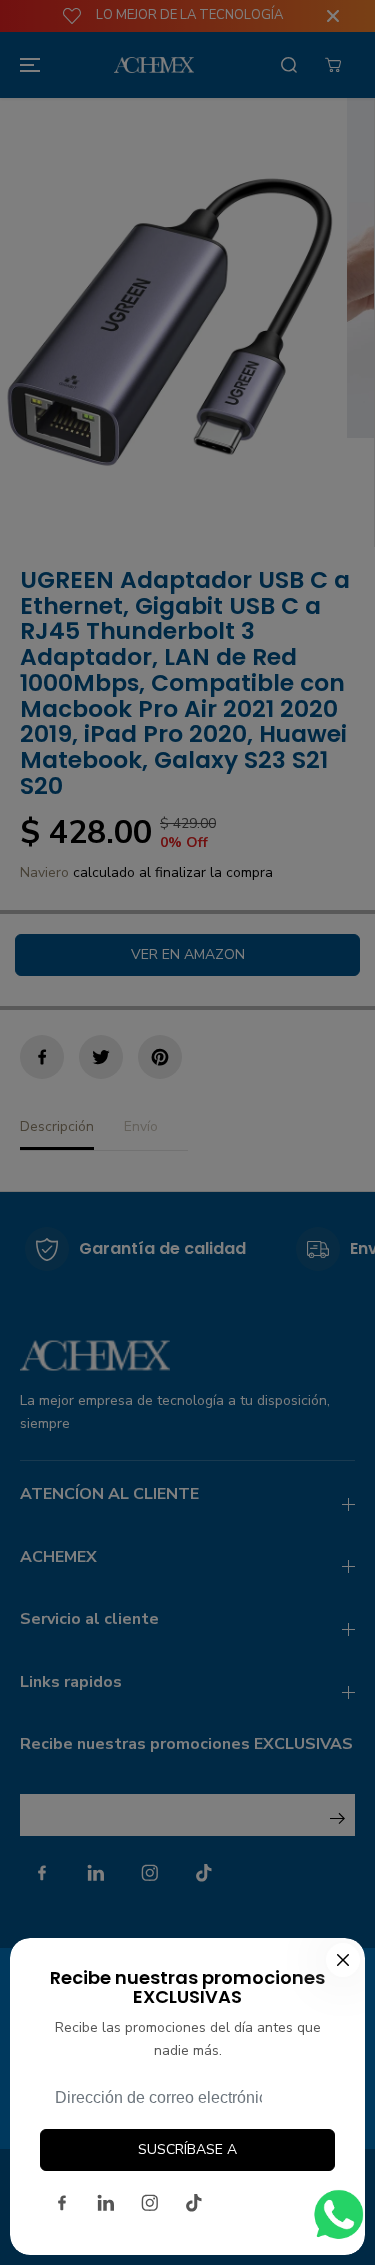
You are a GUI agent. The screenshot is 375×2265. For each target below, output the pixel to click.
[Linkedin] (106, 2203)
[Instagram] (150, 2203)
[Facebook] (62, 2203)
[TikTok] (194, 2203)
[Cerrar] (343, 1960)
